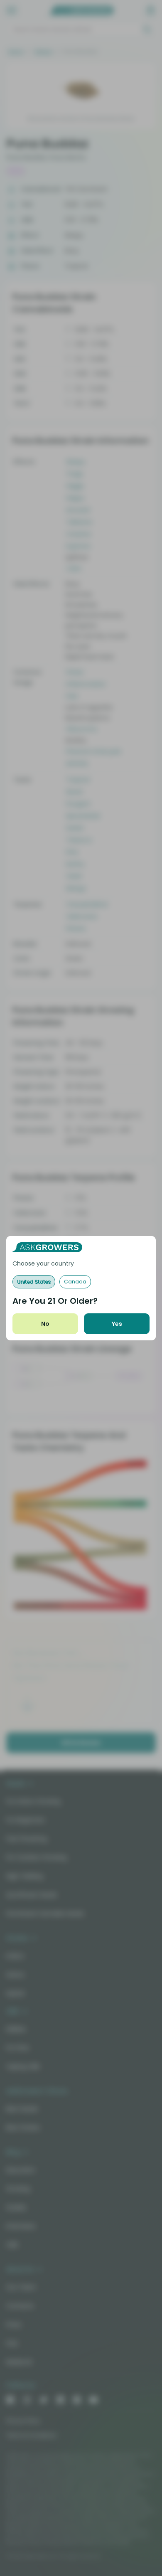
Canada (75, 1282)
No (45, 1324)
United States (34, 1282)
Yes (117, 1324)
